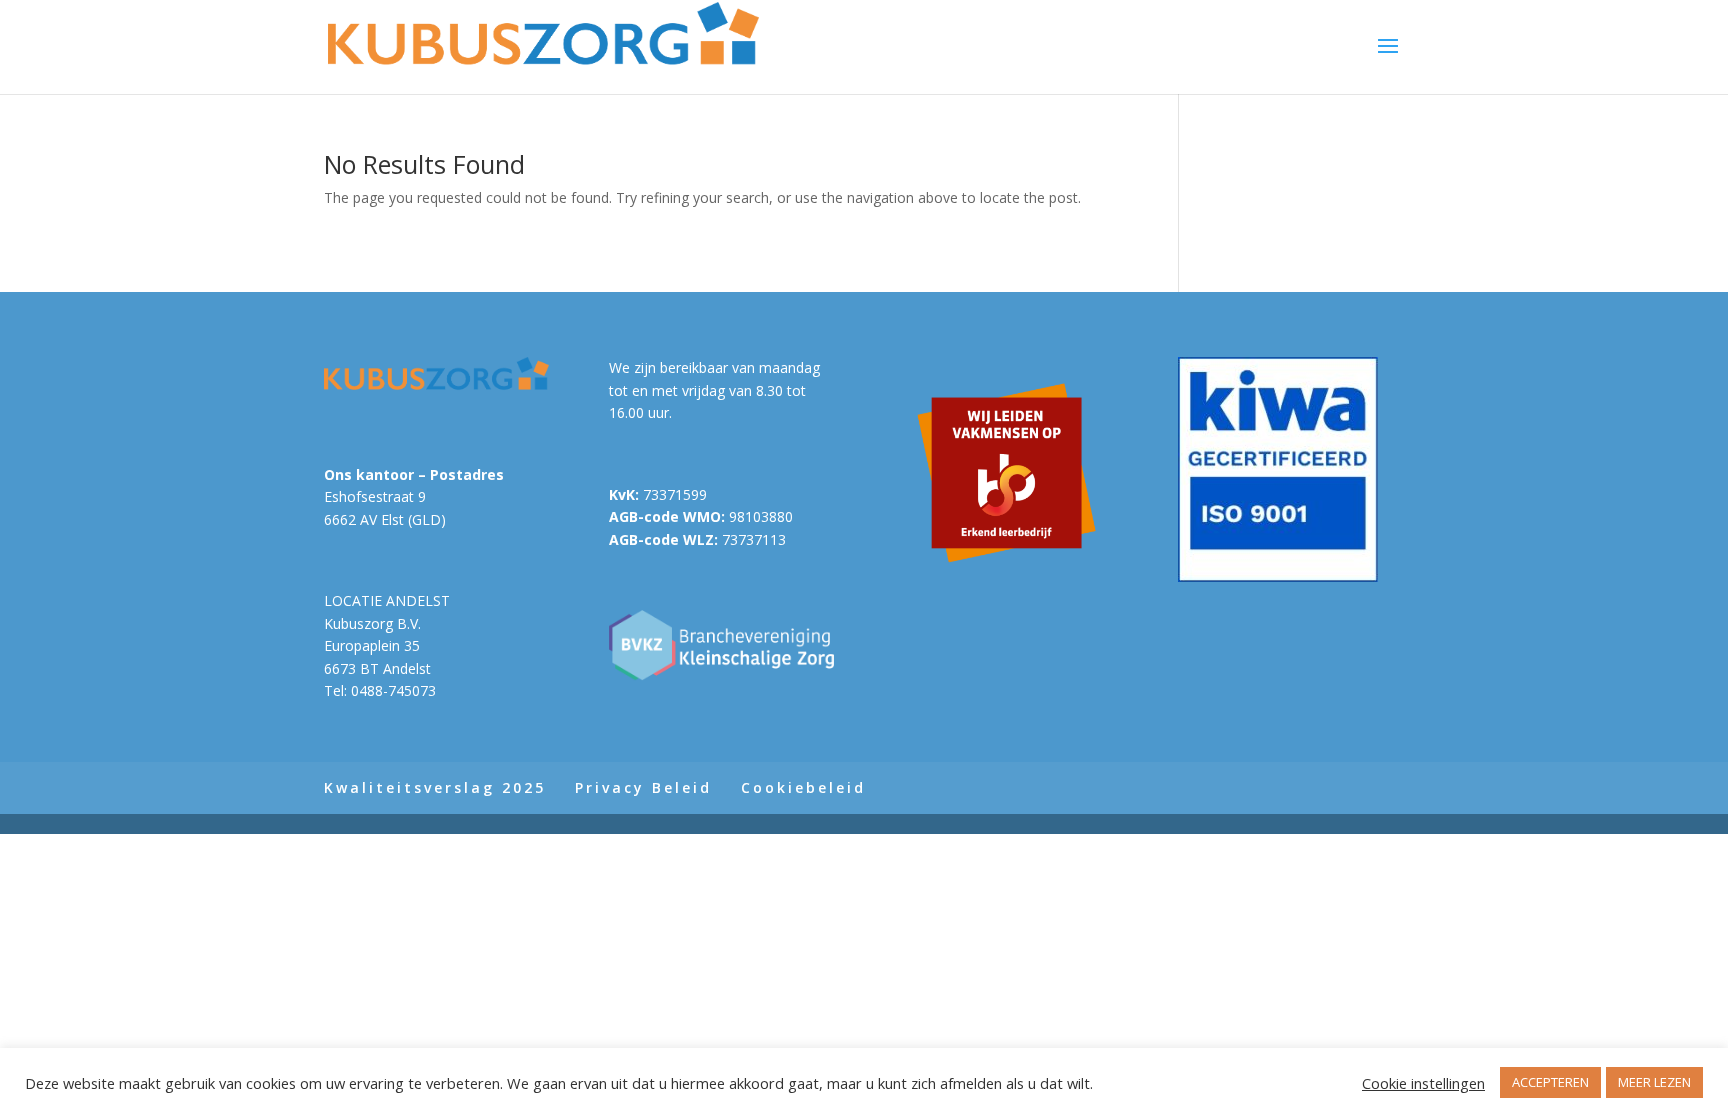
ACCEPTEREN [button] (1550, 1082)
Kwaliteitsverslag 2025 (435, 787)
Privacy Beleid (643, 787)
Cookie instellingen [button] (1423, 1083)
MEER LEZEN (1654, 1082)
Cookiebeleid (803, 787)
